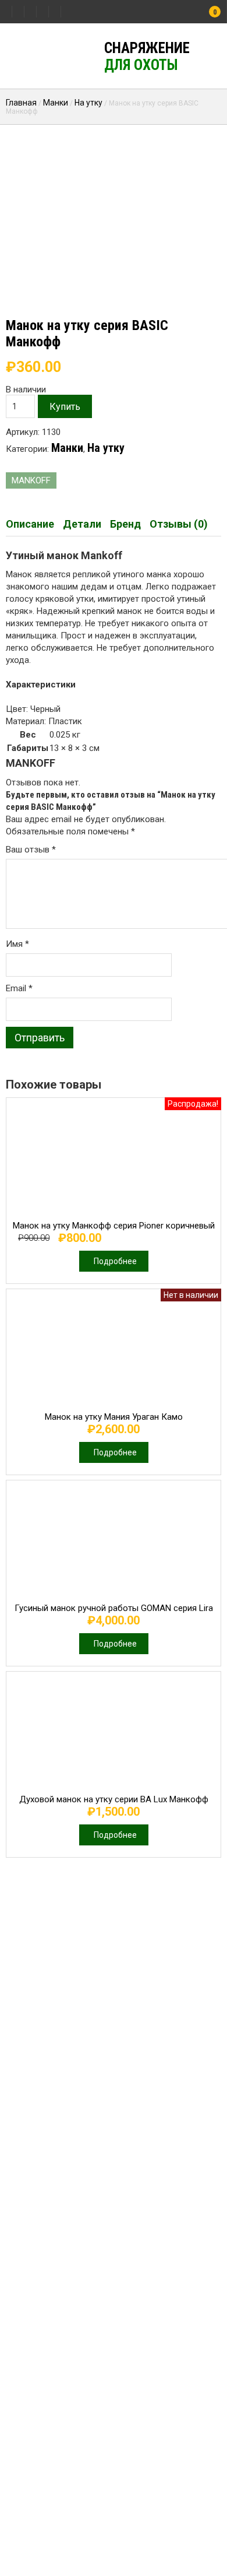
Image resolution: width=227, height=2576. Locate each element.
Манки (56, 103)
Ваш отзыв (31, 850)
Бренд (125, 524)
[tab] (30, 524)
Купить (65, 407)
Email (19, 988)
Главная (21, 103)
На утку (88, 103)
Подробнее (115, 1261)
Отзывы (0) (179, 524)
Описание (30, 524)
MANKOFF (31, 480)
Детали (82, 524)
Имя (17, 944)
